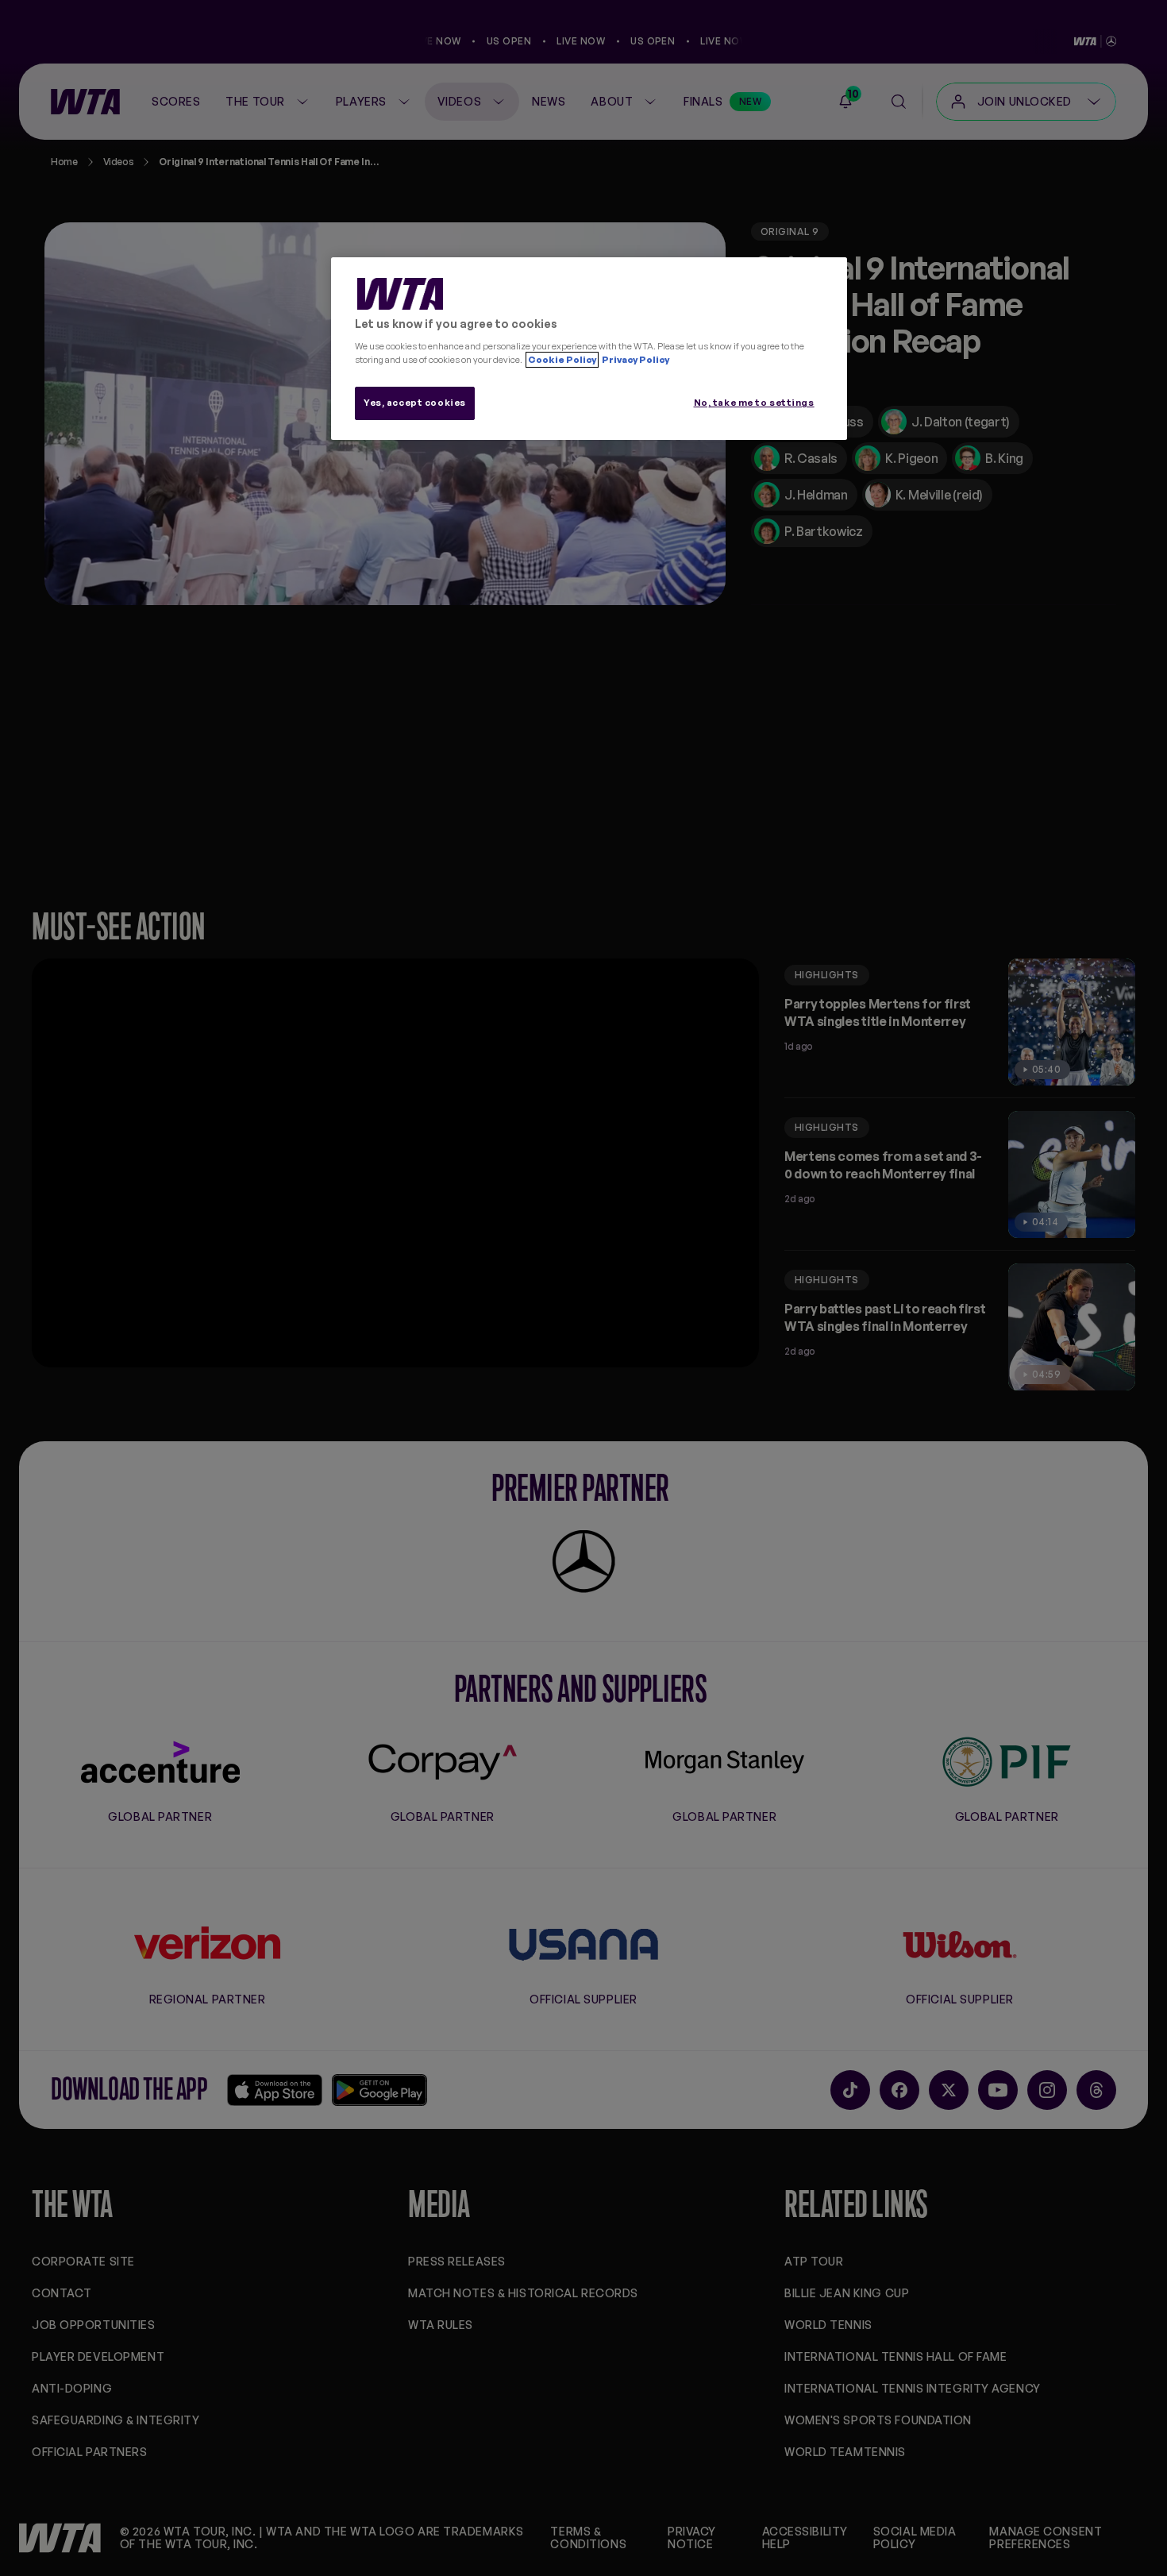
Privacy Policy (635, 360)
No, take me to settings (754, 403)
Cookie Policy (562, 360)
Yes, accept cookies (415, 403)
